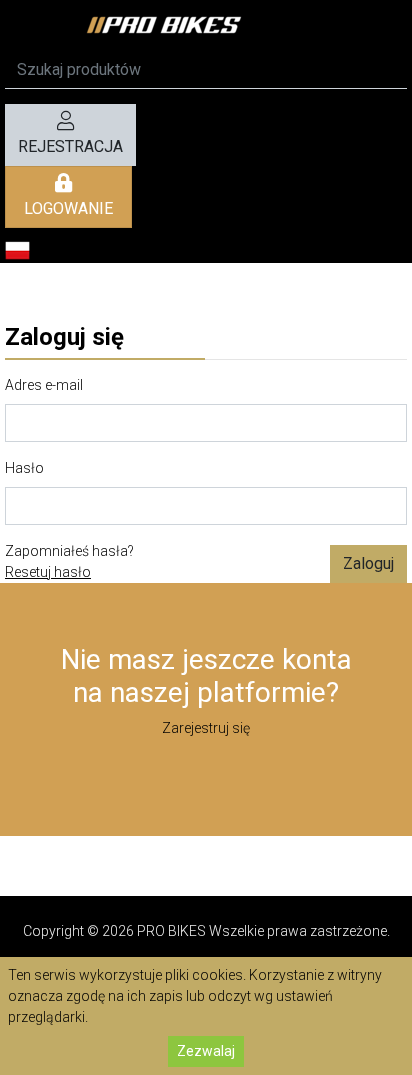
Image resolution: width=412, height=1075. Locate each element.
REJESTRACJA (70, 146)
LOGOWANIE (68, 208)
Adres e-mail (44, 385)
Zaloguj (368, 563)
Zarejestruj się (206, 728)
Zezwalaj (206, 1051)
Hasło (24, 468)
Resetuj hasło (48, 572)
